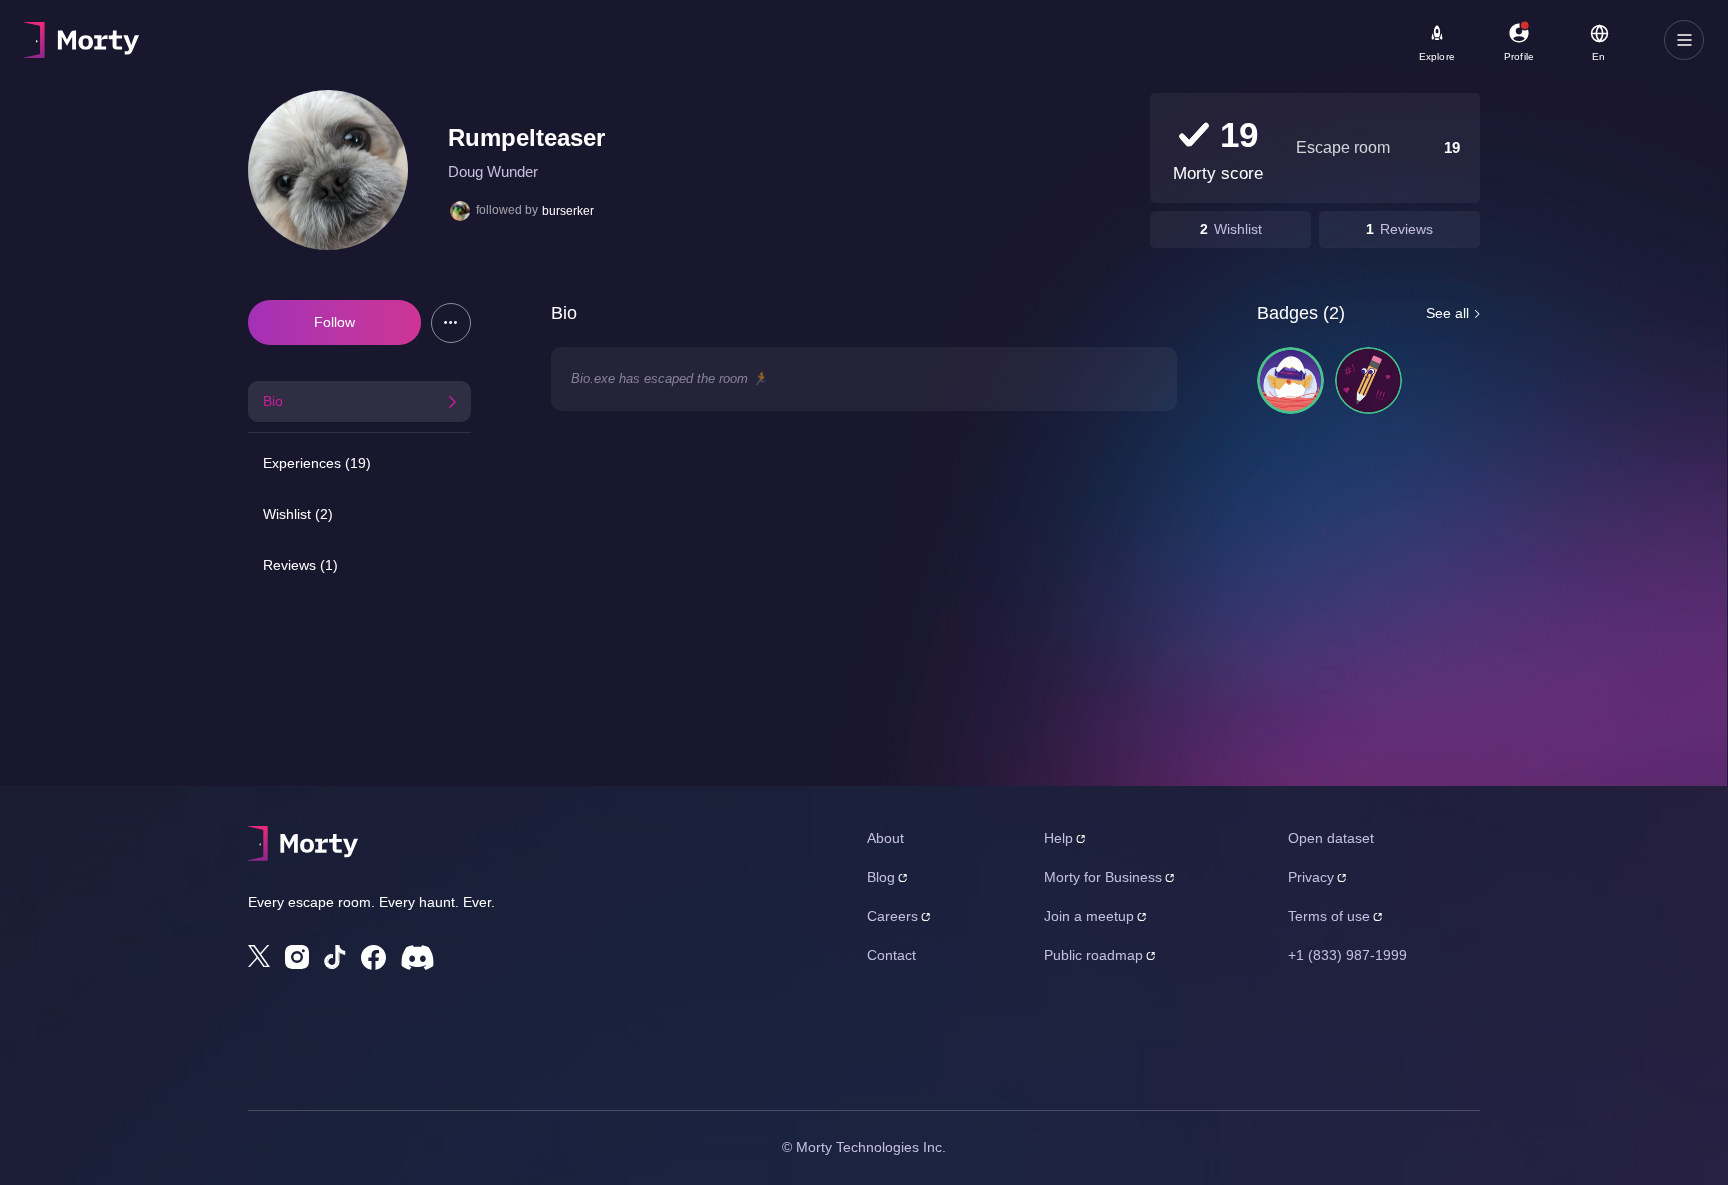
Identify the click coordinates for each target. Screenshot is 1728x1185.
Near (501, 31)
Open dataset (1331, 838)
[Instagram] (297, 957)
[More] (451, 323)
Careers (892, 916)
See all (1447, 313)
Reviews (1406, 229)
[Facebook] (373, 957)
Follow (334, 322)
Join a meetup (1089, 916)
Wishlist (1238, 229)
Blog (881, 877)
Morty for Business (1103, 877)
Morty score (1218, 173)
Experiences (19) (317, 463)
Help (1058, 838)
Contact (891, 955)
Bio (273, 401)
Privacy (1311, 877)
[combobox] (591, 47)
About (885, 838)
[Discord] (417, 957)
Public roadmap (1093, 955)
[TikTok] (335, 957)
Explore (1437, 56)
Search (246, 31)
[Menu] (1684, 40)
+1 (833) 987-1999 (1347, 955)
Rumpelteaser (526, 137)
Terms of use (1329, 916)
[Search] (714, 40)
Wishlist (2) (298, 514)
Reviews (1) (300, 565)
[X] (259, 956)
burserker (568, 211)
